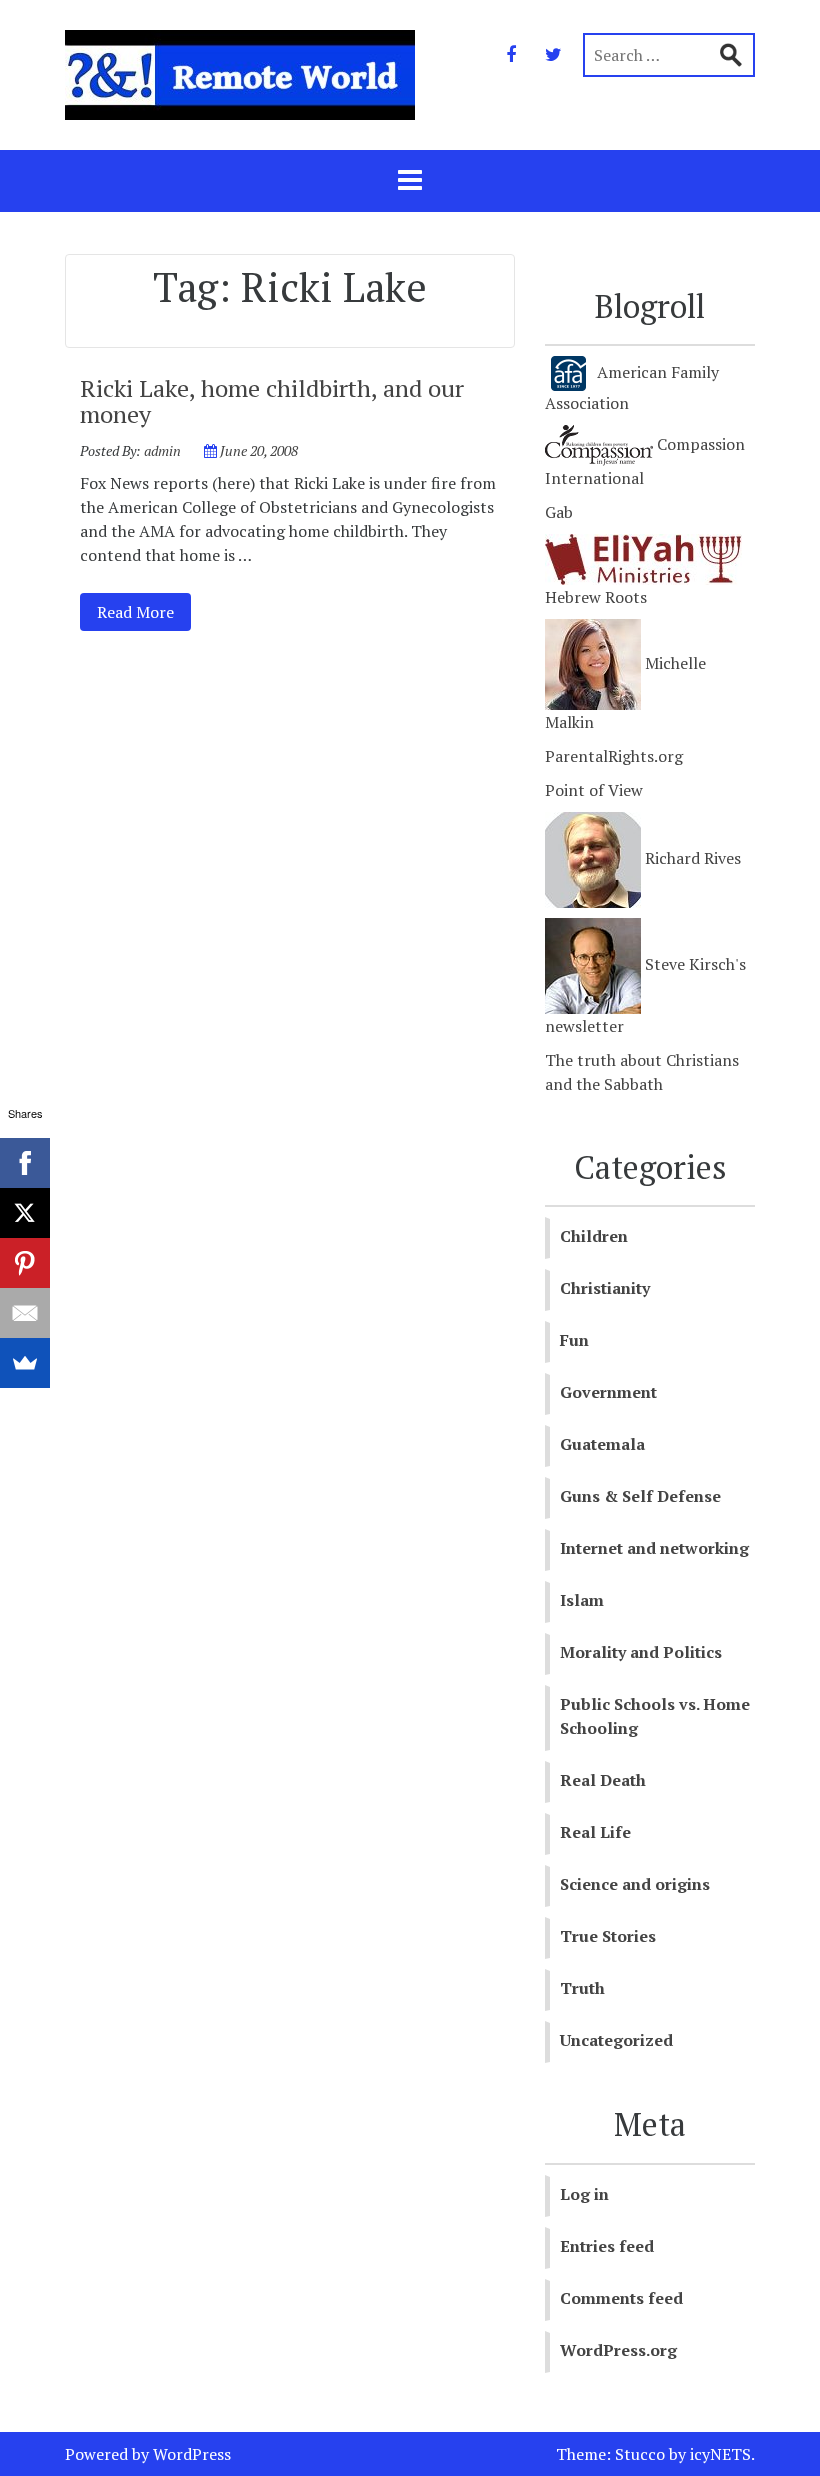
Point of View (594, 790)
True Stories (608, 1936)
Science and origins (635, 1884)
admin (162, 450)
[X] (25, 1213)
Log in (584, 2194)
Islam (582, 1600)
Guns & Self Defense (640, 1496)
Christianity (605, 1288)
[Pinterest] (25, 1263)
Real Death (603, 1780)
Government (608, 1392)
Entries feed (607, 2246)
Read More (127, 611)
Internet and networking (654, 1548)
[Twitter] (554, 54)
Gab (559, 512)
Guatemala (602, 1444)
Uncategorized (616, 2040)
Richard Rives (691, 858)
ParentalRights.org (614, 756)
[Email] (25, 1313)
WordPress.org (618, 2350)
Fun (574, 1340)
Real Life (595, 1832)
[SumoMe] (25, 1363)
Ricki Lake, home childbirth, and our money (272, 401)
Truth (582, 1988)
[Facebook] (511, 54)
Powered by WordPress (148, 2454)
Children (594, 1236)
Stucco (640, 2454)
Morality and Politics (641, 1652)
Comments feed (621, 2298)
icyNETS (720, 2454)
